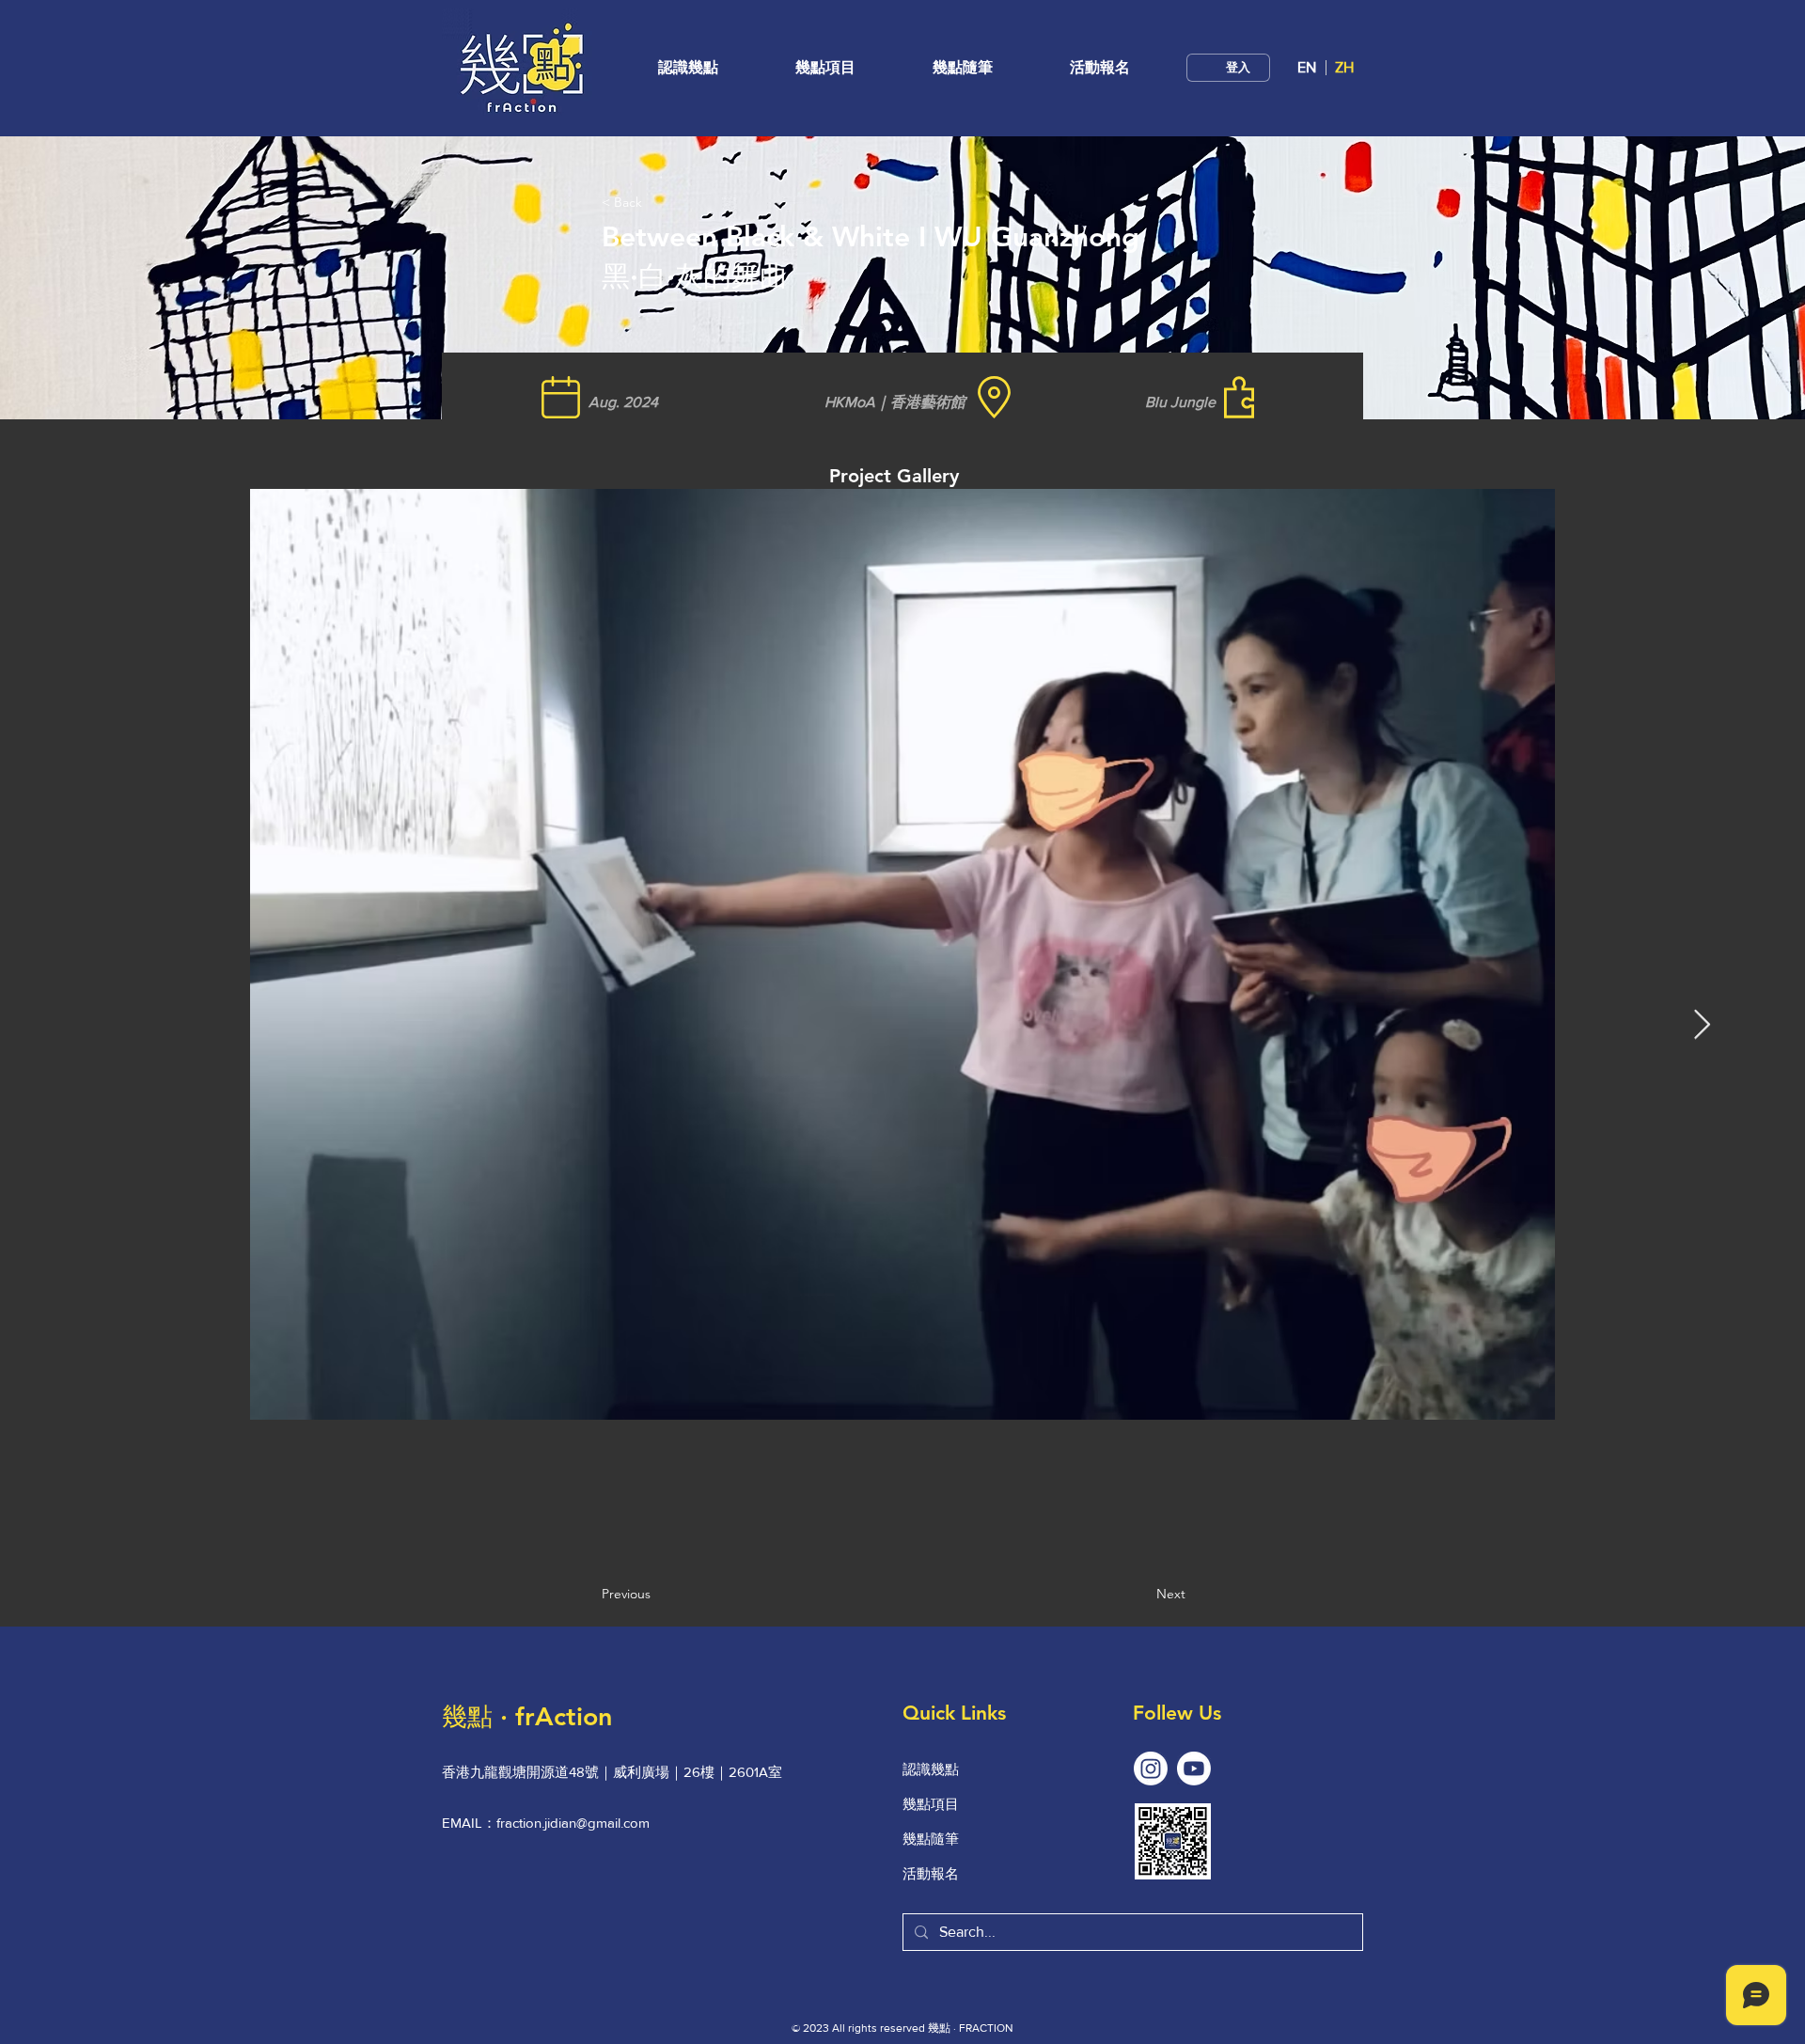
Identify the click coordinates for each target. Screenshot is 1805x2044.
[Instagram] (1151, 1769)
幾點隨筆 (931, 1839)
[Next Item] (1702, 1025)
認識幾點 (931, 1769)
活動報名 (931, 1873)
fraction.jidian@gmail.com (573, 1823)
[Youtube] (1194, 1769)
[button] (825, 67)
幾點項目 (931, 1804)
